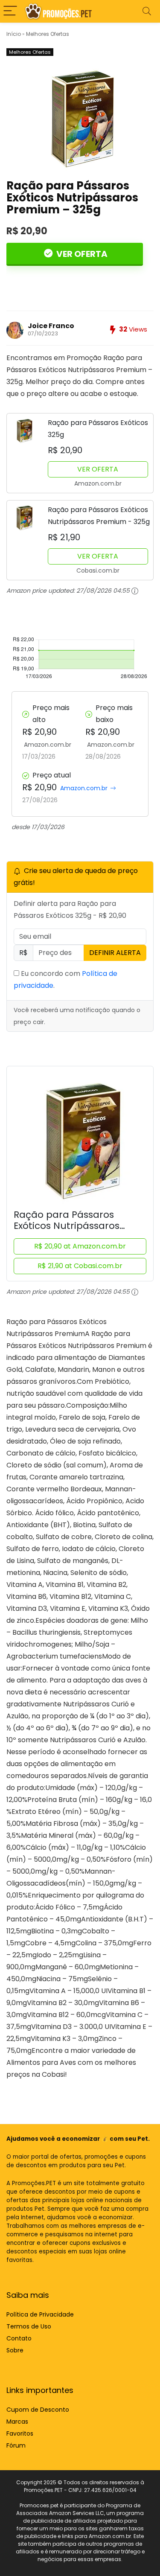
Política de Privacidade (40, 2314)
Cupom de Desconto (38, 2410)
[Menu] (10, 11)
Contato (19, 2338)
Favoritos (20, 2433)
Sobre (15, 2350)
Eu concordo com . (65, 979)
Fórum (16, 2445)
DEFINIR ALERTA (115, 953)
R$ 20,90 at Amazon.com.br (80, 1246)
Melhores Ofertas (48, 34)
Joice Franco (51, 326)
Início (14, 34)
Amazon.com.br (84, 788)
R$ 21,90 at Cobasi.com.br (80, 1266)
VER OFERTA (81, 254)
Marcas (17, 2422)
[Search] (147, 11)
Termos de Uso (29, 2326)
